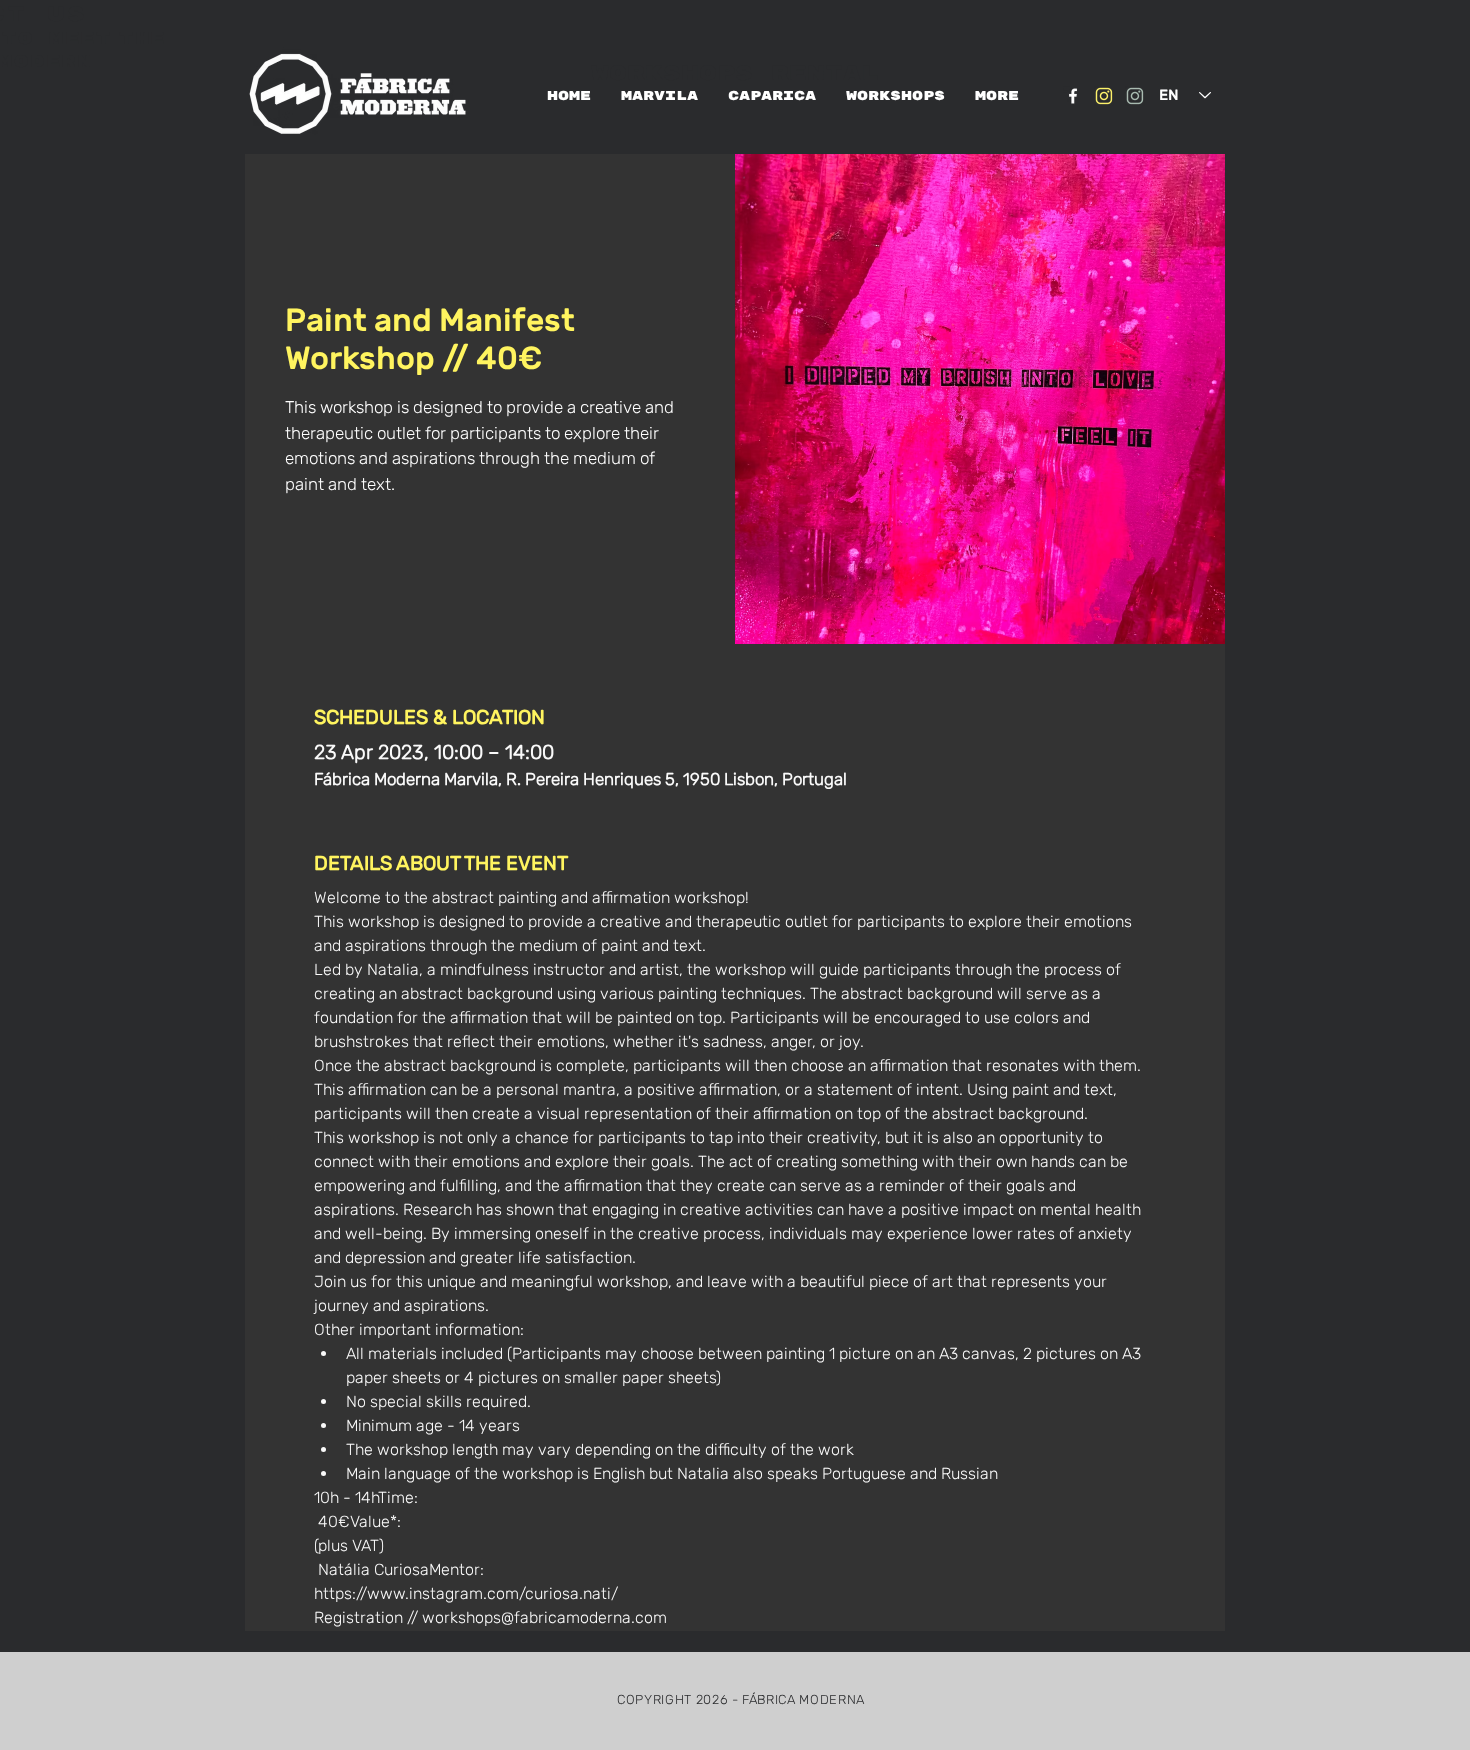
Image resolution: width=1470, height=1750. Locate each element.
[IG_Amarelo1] (1104, 96)
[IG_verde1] (1135, 96)
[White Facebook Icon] (1073, 96)
